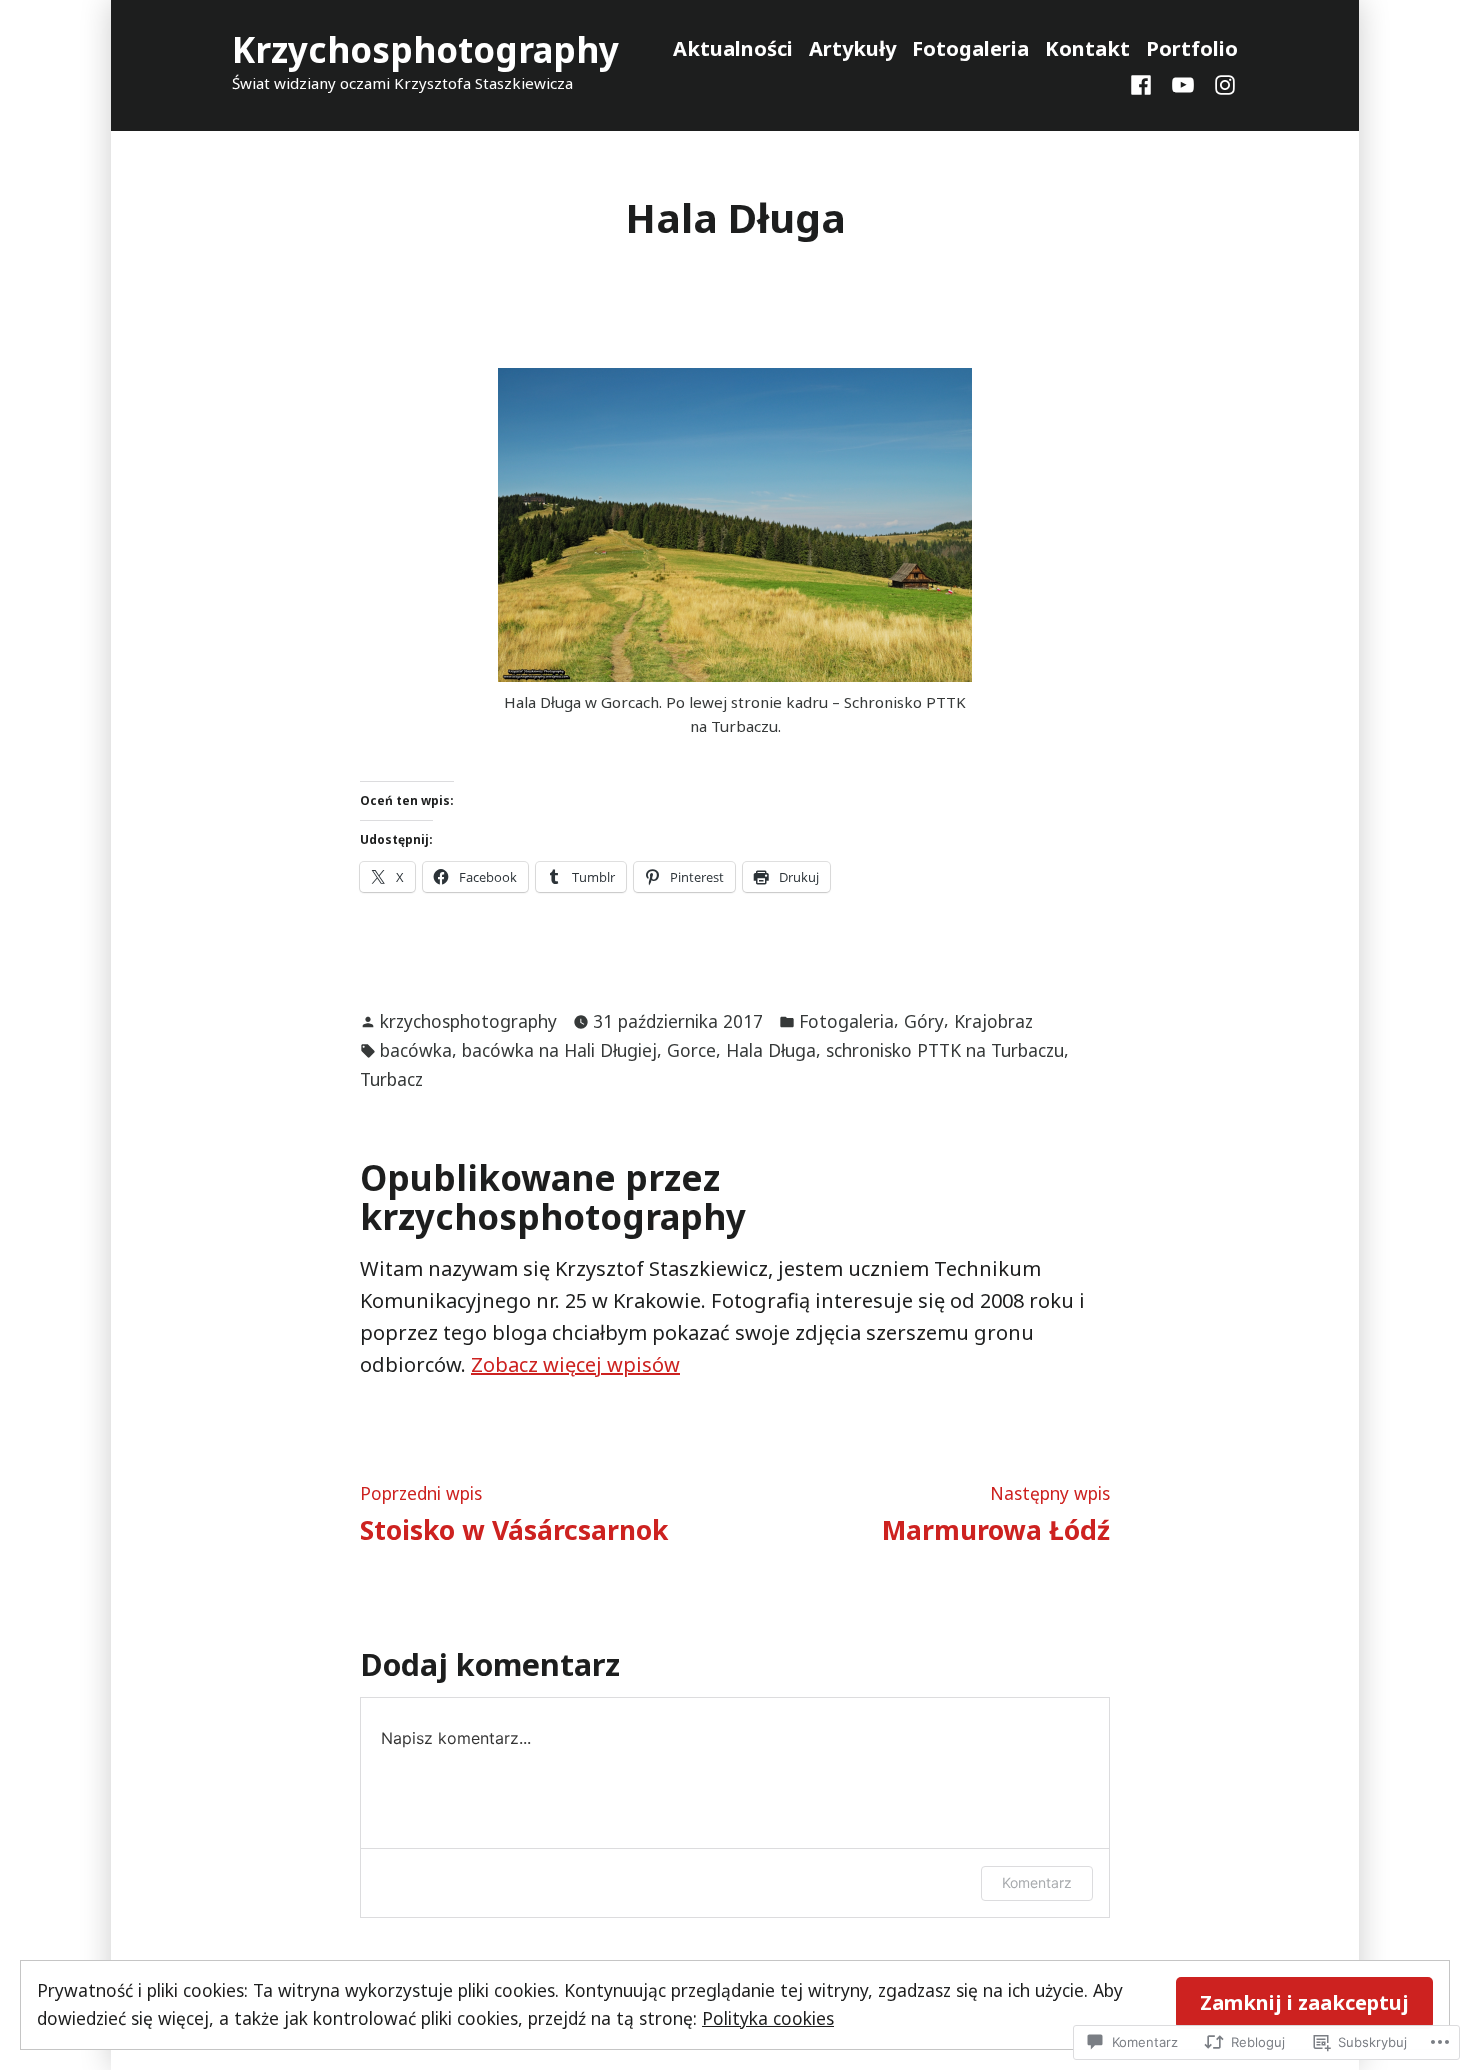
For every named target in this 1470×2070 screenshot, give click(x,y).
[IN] (1221, 83)
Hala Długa (771, 1050)
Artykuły (852, 48)
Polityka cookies (768, 2018)
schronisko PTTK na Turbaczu (945, 1050)
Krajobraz (993, 1021)
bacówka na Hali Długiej (559, 1050)
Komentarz (1037, 1882)
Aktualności (733, 48)
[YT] (1183, 83)
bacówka (416, 1050)
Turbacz (391, 1079)
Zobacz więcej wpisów (575, 1364)
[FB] (1145, 83)
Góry (924, 1021)
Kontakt (1087, 48)
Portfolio (1192, 48)
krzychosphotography (468, 1021)
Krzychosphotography (425, 49)
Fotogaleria (970, 48)
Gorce (691, 1050)
